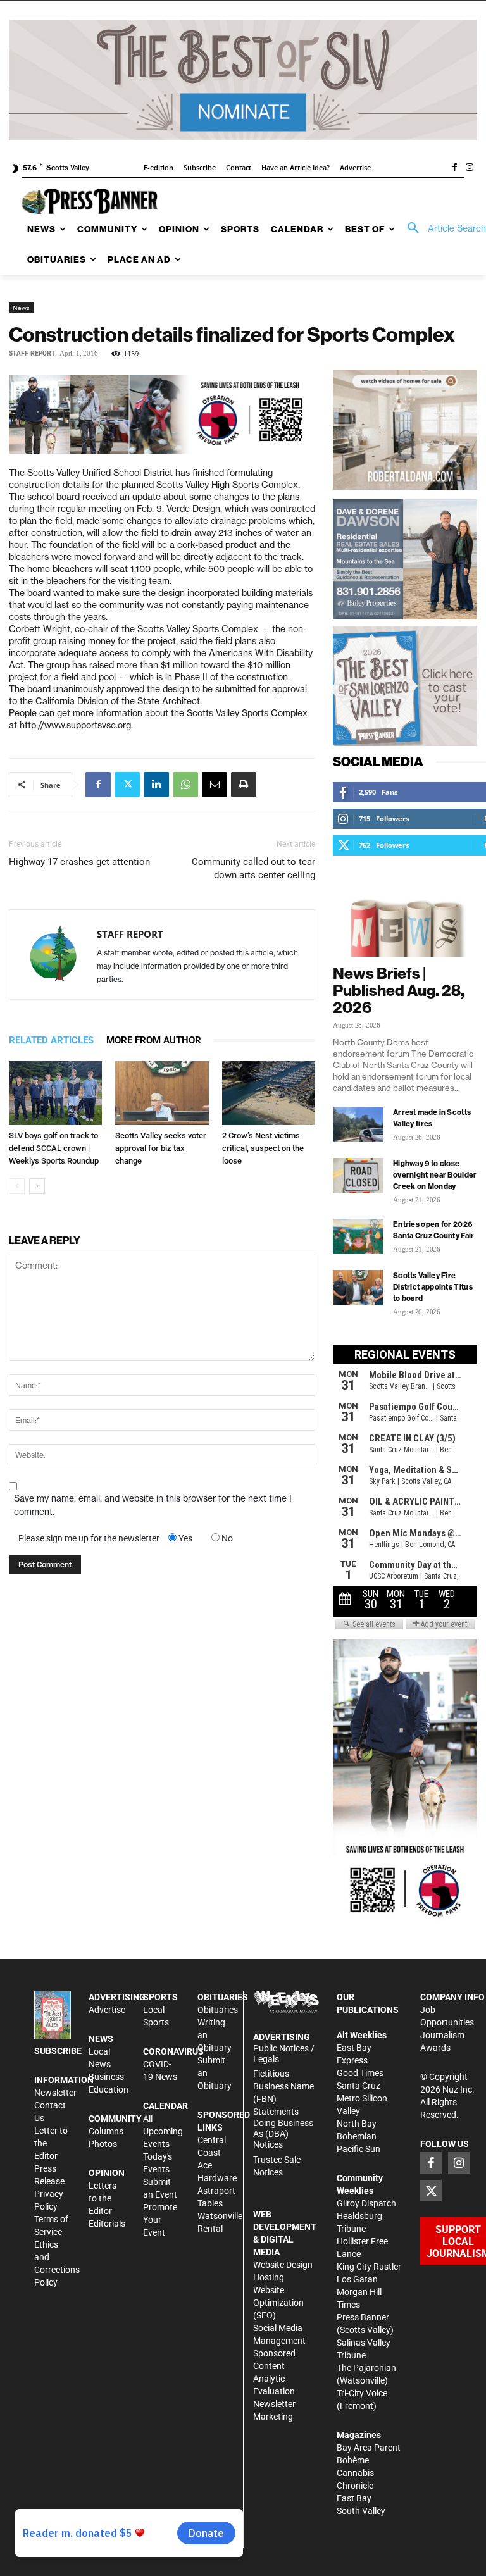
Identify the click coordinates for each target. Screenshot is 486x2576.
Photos (103, 2144)
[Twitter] (127, 785)
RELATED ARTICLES (51, 1040)
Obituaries (218, 2010)
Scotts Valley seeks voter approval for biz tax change (161, 1148)
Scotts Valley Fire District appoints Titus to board (433, 1287)
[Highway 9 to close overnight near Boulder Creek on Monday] (358, 1176)
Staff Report (32, 353)
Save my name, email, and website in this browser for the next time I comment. (153, 1505)
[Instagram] (470, 168)
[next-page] (37, 1186)
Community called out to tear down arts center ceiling (253, 868)
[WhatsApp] (185, 785)
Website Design (283, 2265)
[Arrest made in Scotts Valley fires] (358, 1124)
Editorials (107, 2224)
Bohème (353, 2460)
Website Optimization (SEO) (278, 2303)
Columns (106, 2131)
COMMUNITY (115, 2119)
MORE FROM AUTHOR (154, 1040)
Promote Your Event (160, 2220)
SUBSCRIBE (58, 2051)
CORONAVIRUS (173, 2051)
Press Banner (363, 2317)
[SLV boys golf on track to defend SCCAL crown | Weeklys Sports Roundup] (55, 1093)
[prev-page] (17, 1186)
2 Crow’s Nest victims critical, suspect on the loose (263, 1148)
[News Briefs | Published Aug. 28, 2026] (405, 921)
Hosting (269, 2277)
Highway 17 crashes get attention (79, 862)
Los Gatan (357, 2279)
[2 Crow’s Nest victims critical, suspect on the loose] (269, 1093)
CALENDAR (165, 2106)
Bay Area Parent (369, 2448)
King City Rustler (369, 2267)
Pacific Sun (358, 2149)
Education (109, 2089)
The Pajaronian (366, 2368)
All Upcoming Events (163, 2131)
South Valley (361, 2511)
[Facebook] (454, 168)
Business (106, 2077)
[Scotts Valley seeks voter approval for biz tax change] (162, 1093)
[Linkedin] (156, 785)
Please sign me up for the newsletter (89, 1538)
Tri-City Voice (362, 2393)
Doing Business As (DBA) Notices (283, 2134)
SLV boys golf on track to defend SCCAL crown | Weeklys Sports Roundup (54, 1148)
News (21, 308)
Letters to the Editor (103, 2198)
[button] (442, 228)
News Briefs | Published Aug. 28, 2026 (399, 990)
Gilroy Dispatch (366, 2203)
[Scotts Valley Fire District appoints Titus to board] (358, 1288)
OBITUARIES (223, 1997)
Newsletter (55, 2093)
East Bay (354, 2498)
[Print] (244, 785)
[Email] (215, 785)
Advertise (107, 2010)
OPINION (107, 2173)
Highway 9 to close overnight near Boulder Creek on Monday (435, 1175)
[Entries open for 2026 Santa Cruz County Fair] (358, 1236)
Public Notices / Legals (284, 2054)
